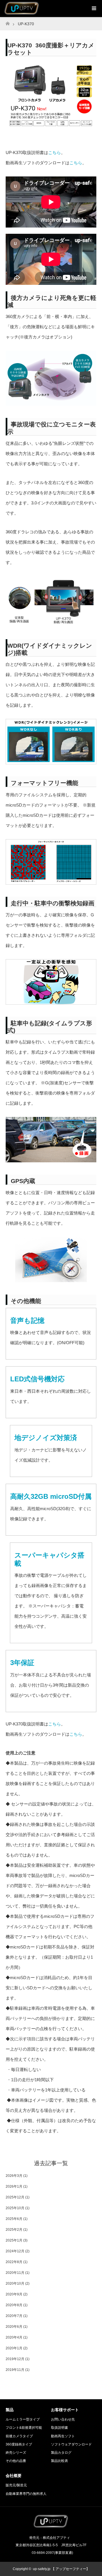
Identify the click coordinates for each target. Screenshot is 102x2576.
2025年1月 (14, 2240)
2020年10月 (15, 2284)
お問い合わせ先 (63, 2419)
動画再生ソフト (63, 2436)
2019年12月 (15, 2359)
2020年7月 (14, 2316)
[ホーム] (8, 22)
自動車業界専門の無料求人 (26, 2494)
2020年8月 (14, 2305)
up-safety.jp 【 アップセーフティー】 (61, 2569)
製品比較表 (59, 2461)
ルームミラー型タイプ (23, 2419)
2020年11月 (15, 2273)
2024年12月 (15, 2251)
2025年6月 (14, 2219)
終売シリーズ (16, 2453)
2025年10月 (15, 2208)
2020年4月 (14, 2337)
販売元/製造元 (16, 2485)
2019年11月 (15, 2370)
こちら (55, 152)
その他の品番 (16, 2461)
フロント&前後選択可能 (24, 2428)
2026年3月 (14, 2176)
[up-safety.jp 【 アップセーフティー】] (51, 2526)
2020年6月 (14, 2327)
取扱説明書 (59, 2428)
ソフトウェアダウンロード (71, 2444)
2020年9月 (14, 2294)
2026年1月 (14, 2186)
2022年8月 (14, 2262)
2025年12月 (15, 2197)
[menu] (93, 9)
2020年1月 (14, 2348)
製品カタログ (61, 2453)
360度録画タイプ (19, 2444)
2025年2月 (14, 2230)
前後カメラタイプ (19, 2436)
